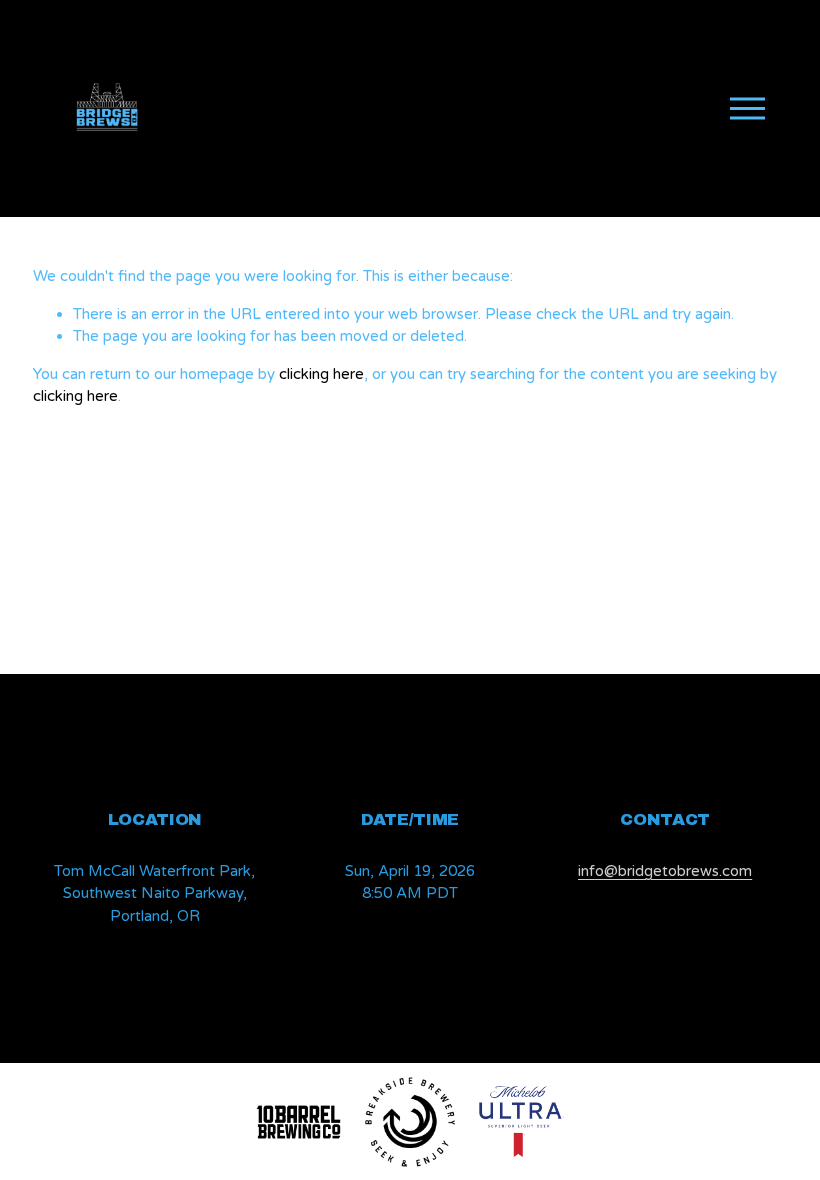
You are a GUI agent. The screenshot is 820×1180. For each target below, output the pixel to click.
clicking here (321, 374)
